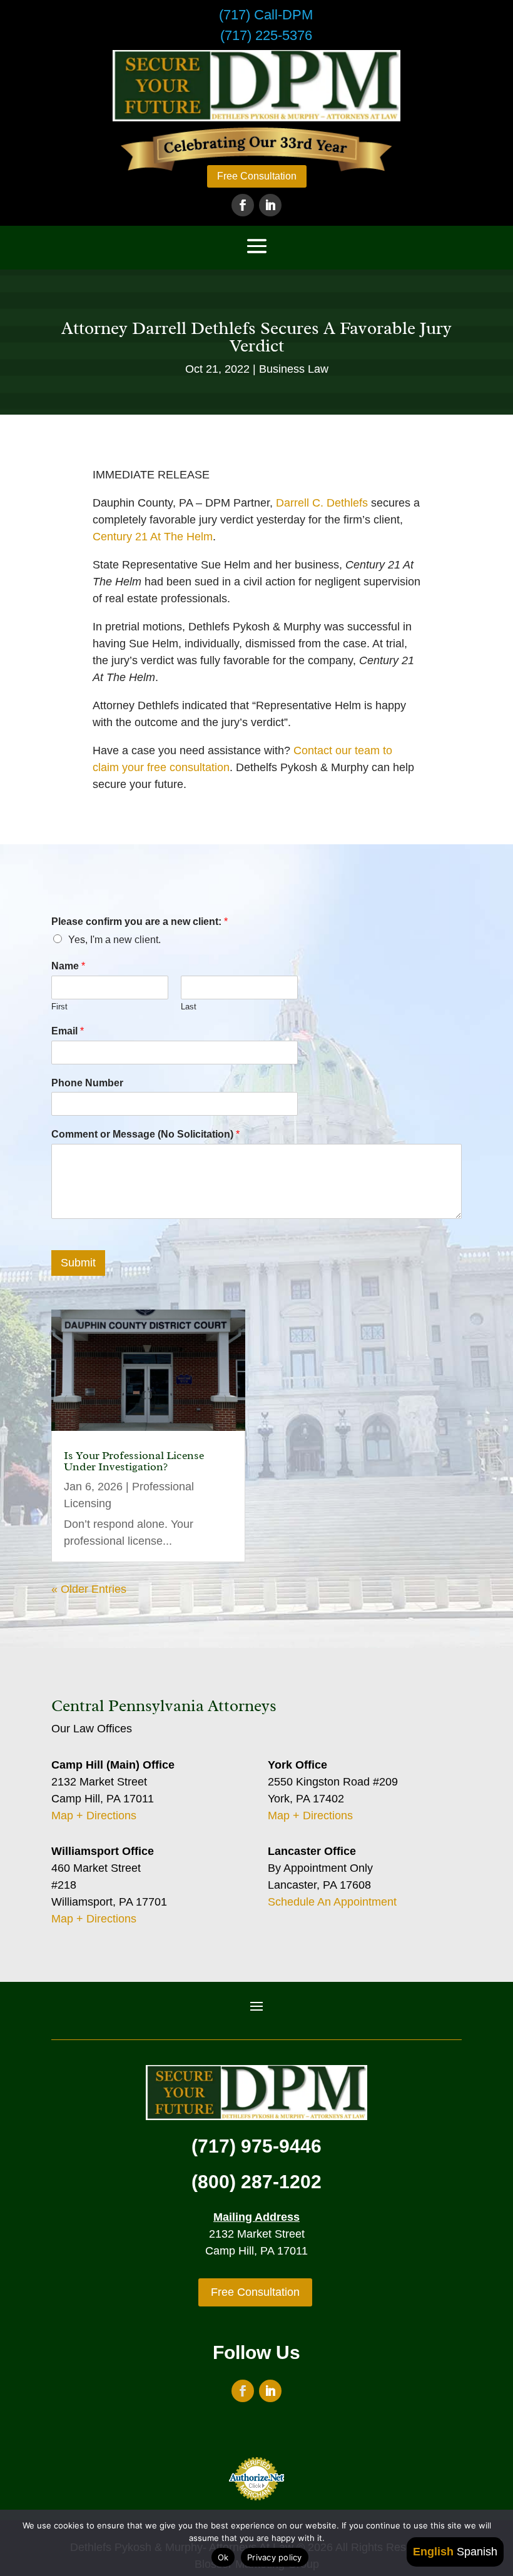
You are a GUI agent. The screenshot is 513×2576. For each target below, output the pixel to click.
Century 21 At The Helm (153, 537)
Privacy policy (275, 2557)
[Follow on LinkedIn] (270, 205)
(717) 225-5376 (266, 35)
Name (68, 966)
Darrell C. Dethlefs (322, 503)
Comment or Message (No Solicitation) (145, 1134)
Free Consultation (257, 176)
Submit (78, 1263)
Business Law (294, 369)
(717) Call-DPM (266, 15)
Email (68, 1031)
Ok (223, 2557)
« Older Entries (89, 1589)
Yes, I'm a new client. (114, 940)
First (59, 1007)
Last (189, 1007)
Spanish (477, 2552)
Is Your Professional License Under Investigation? (134, 1461)
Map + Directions (94, 1816)
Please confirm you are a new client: (140, 922)
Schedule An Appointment (332, 1902)
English (433, 2552)
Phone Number (87, 1083)
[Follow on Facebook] (243, 205)
